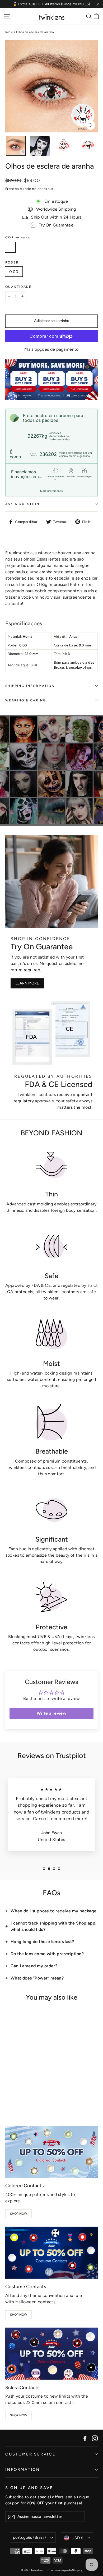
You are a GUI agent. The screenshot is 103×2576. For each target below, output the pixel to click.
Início (9, 32)
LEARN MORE (27, 983)
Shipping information (30, 686)
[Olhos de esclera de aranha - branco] (8, 2091)
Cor (18, 237)
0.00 (14, 272)
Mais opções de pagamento (51, 349)
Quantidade (18, 287)
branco (10, 247)
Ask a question (22, 504)
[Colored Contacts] (51, 2152)
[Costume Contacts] (51, 2253)
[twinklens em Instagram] (95, 2438)
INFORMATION (23, 2469)
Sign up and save (29, 2488)
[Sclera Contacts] (51, 2354)
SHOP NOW (19, 2214)
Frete (10, 189)
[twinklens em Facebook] (85, 2438)
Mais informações (51, 491)
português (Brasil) (29, 2537)
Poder (12, 262)
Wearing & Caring (26, 700)
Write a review (52, 1713)
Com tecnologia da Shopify (65, 2570)
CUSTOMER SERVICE (31, 2454)
